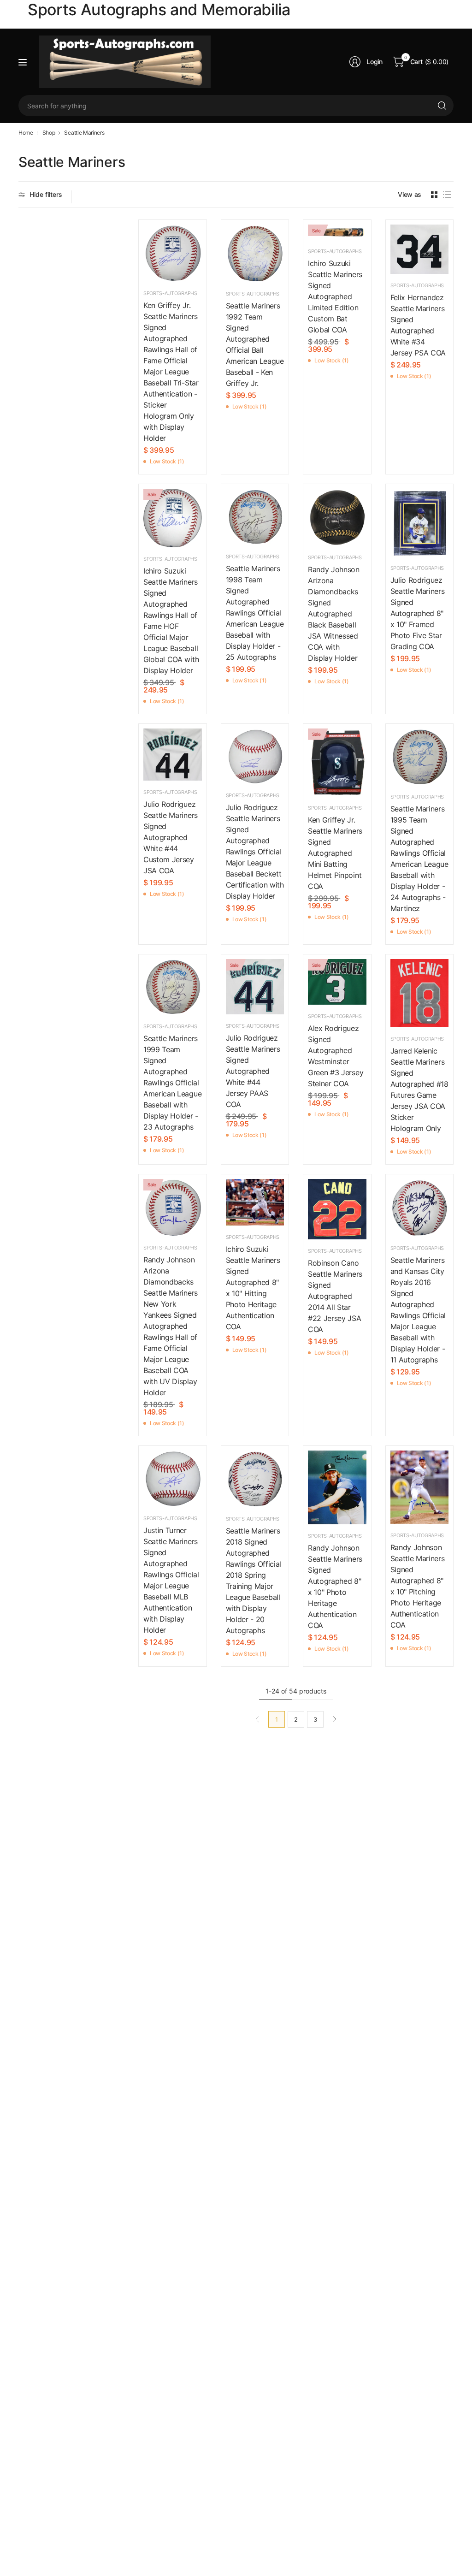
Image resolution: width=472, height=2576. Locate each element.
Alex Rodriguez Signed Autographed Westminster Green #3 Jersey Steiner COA (336, 1056)
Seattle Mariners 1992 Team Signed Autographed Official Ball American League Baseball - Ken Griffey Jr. (255, 344)
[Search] (442, 106)
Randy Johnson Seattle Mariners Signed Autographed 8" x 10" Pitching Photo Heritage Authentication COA (418, 1586)
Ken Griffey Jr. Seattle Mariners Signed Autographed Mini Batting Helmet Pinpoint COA (335, 853)
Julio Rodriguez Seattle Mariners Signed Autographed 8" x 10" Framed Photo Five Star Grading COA (418, 613)
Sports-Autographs (170, 293)
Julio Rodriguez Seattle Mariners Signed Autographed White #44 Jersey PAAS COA (253, 1071)
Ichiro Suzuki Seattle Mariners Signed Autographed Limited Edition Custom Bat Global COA (335, 296)
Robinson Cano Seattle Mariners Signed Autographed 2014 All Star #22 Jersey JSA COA (335, 1296)
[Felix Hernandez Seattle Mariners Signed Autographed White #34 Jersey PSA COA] (420, 249)
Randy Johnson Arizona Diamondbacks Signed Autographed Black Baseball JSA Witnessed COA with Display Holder (334, 614)
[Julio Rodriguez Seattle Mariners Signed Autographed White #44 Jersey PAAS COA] (255, 987)
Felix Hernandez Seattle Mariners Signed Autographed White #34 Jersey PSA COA (418, 325)
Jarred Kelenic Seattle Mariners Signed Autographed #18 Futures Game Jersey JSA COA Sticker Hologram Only (419, 1090)
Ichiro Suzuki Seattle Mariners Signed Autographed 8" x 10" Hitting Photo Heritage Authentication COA (253, 1288)
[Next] (335, 1719)
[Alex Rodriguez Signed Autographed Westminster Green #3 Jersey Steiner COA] (337, 982)
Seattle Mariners (84, 133)
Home (26, 133)
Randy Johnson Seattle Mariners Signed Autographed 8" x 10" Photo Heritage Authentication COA (335, 1587)
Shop (49, 133)
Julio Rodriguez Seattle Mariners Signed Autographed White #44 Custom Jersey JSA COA (171, 837)
